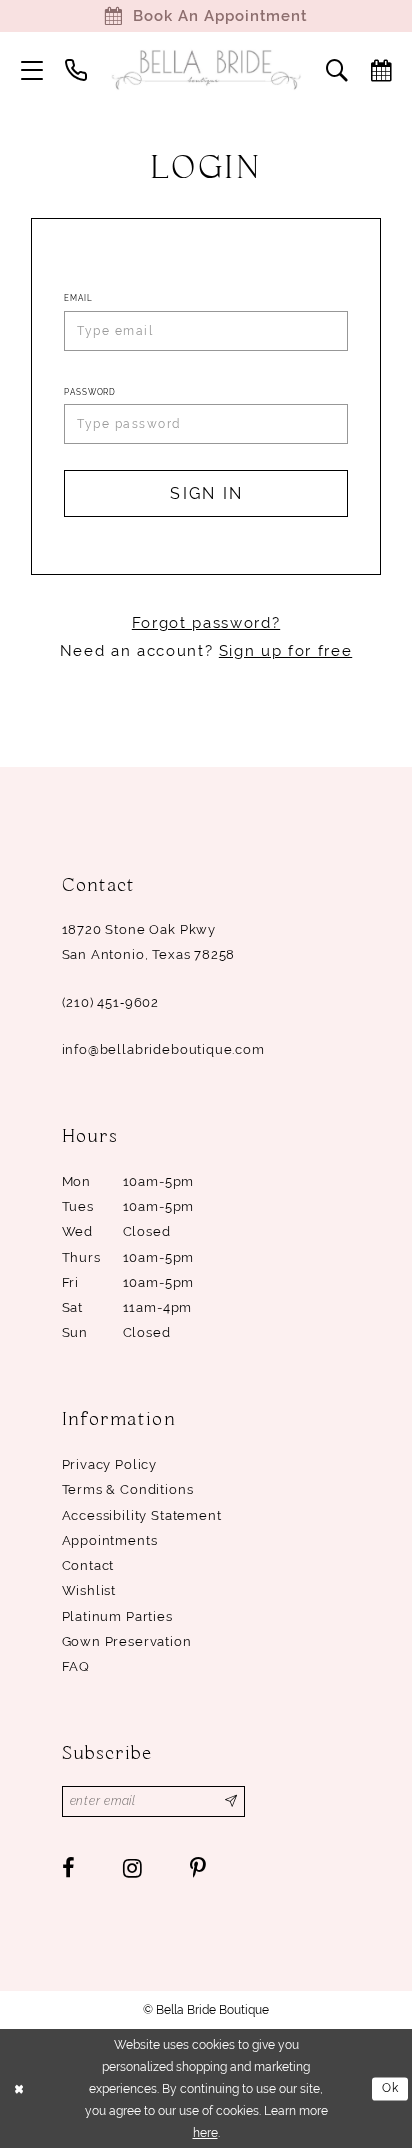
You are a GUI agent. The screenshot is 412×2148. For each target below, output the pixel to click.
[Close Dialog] (19, 2088)
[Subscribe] (231, 1801)
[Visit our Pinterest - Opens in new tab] (198, 1868)
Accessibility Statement (142, 1515)
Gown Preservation (127, 1641)
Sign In (206, 493)
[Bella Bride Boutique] (206, 70)
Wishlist (89, 1590)
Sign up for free (285, 651)
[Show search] (337, 70)
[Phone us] (76, 70)
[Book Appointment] (381, 70)
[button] (32, 70)
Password (90, 392)
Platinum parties (117, 1616)
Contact (88, 1565)
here (205, 2132)
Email (78, 298)
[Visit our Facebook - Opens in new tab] (69, 1868)
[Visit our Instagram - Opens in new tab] (132, 1868)
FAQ (76, 1666)
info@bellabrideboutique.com (163, 1049)
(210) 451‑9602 (111, 1002)
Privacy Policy (110, 1464)
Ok (391, 2087)
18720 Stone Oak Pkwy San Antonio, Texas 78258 (149, 942)
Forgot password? (206, 623)
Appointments (110, 1540)
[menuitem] (32, 70)
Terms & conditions (128, 1489)
